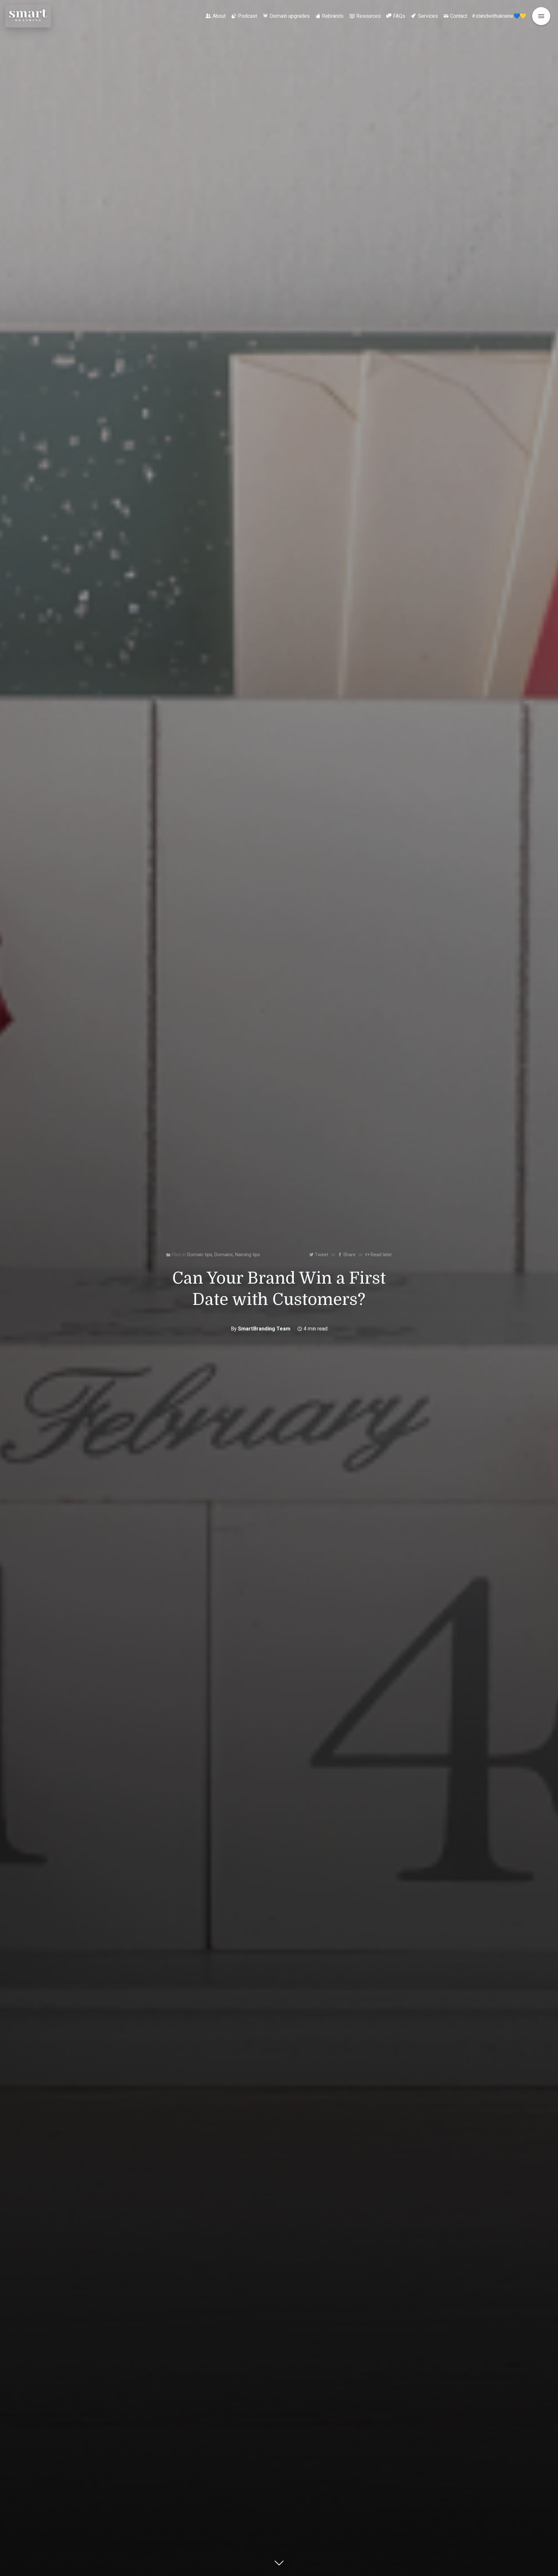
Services (428, 16)
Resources (368, 16)
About (219, 16)
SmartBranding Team (264, 1329)
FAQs (399, 16)
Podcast (248, 16)
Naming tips (248, 1255)
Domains (224, 1255)
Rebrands (333, 16)
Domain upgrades (290, 16)
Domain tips (200, 1255)
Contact (459, 16)
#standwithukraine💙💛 (499, 16)
